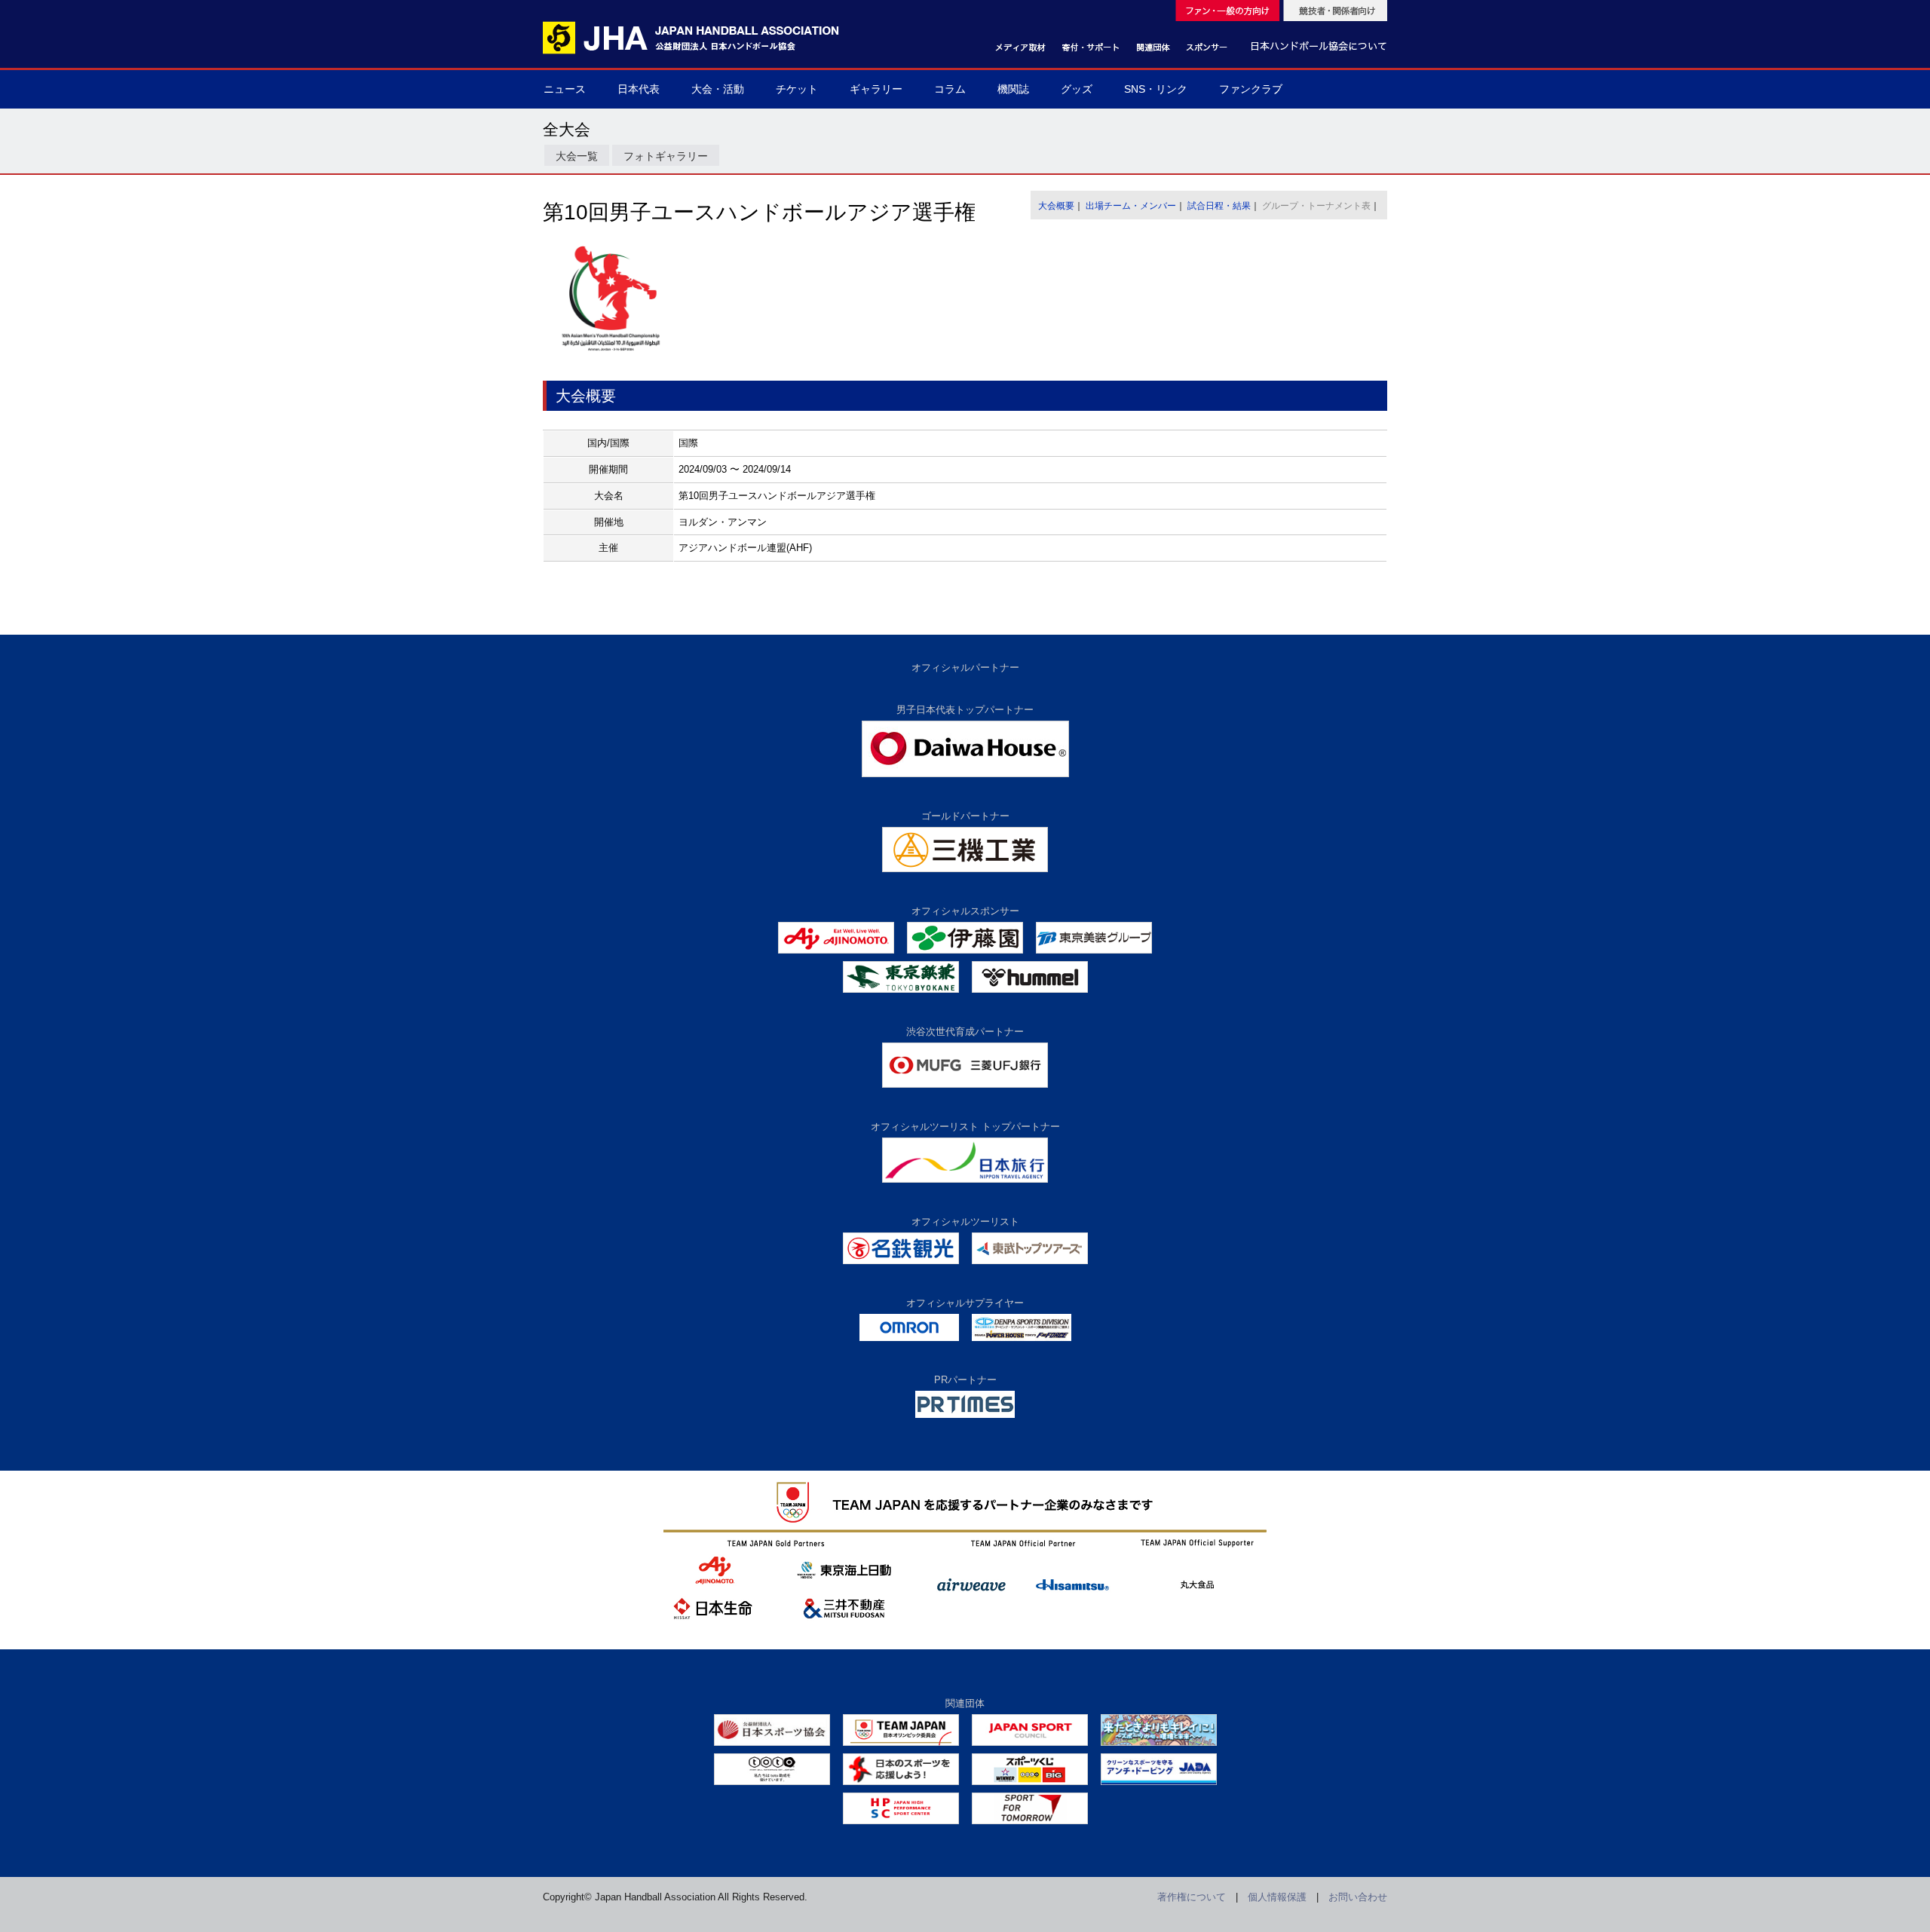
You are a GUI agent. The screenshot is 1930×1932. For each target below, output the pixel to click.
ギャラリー (876, 89)
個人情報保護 (1277, 1897)
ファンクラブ (1251, 89)
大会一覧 (577, 156)
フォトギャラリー (666, 156)
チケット (797, 89)
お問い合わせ (1358, 1897)
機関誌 (1013, 89)
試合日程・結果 (1219, 206)
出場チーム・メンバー (1131, 206)
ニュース (565, 89)
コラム (950, 89)
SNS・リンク (1156, 89)
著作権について (1192, 1897)
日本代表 (639, 89)
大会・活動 (718, 89)
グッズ (1077, 89)
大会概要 (1056, 206)
